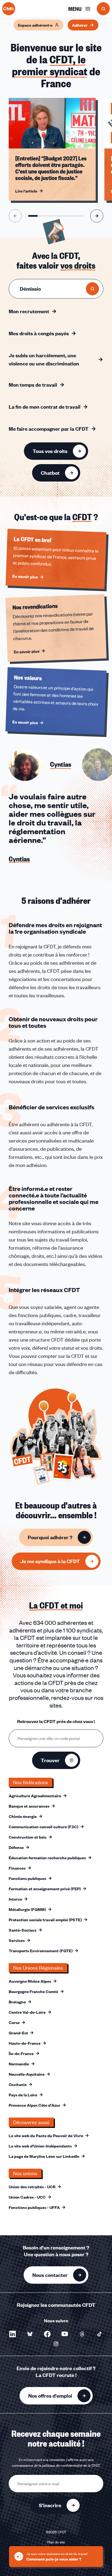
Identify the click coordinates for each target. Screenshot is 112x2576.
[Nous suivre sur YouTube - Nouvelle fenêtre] (65, 2334)
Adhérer (80, 25)
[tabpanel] (56, 836)
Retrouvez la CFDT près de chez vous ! (56, 1721)
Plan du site (56, 2542)
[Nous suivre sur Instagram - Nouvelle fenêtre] (56, 2344)
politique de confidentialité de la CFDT (71, 2465)
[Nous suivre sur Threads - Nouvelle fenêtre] (82, 2334)
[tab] (40, 765)
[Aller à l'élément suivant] (97, 216)
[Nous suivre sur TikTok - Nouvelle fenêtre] (99, 2334)
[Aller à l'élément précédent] (15, 216)
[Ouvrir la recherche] (103, 9)
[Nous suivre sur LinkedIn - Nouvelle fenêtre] (13, 2334)
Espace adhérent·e (35, 25)
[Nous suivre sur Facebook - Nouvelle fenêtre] (47, 2334)
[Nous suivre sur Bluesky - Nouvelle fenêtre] (30, 2334)
